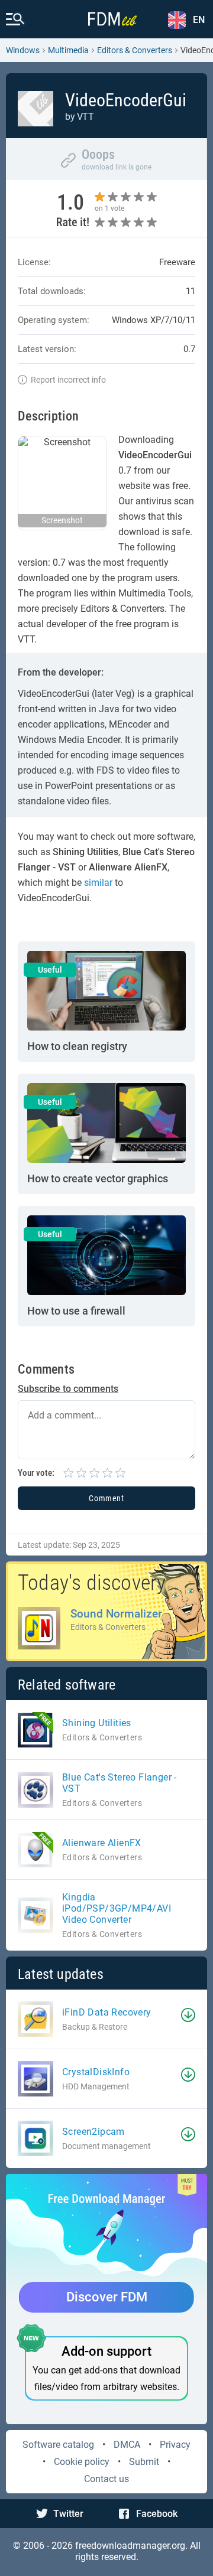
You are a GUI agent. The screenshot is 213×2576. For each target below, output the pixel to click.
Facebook (157, 2514)
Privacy (175, 2445)
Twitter (68, 2514)
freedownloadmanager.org (130, 2546)
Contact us (106, 2479)
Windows (23, 50)
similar (98, 883)
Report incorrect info (68, 380)
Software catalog (58, 2445)
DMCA (127, 2445)
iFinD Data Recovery (107, 2012)
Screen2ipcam (93, 2132)
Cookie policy (82, 2462)
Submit (144, 2462)
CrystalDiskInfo (96, 2072)
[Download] (188, 2015)
